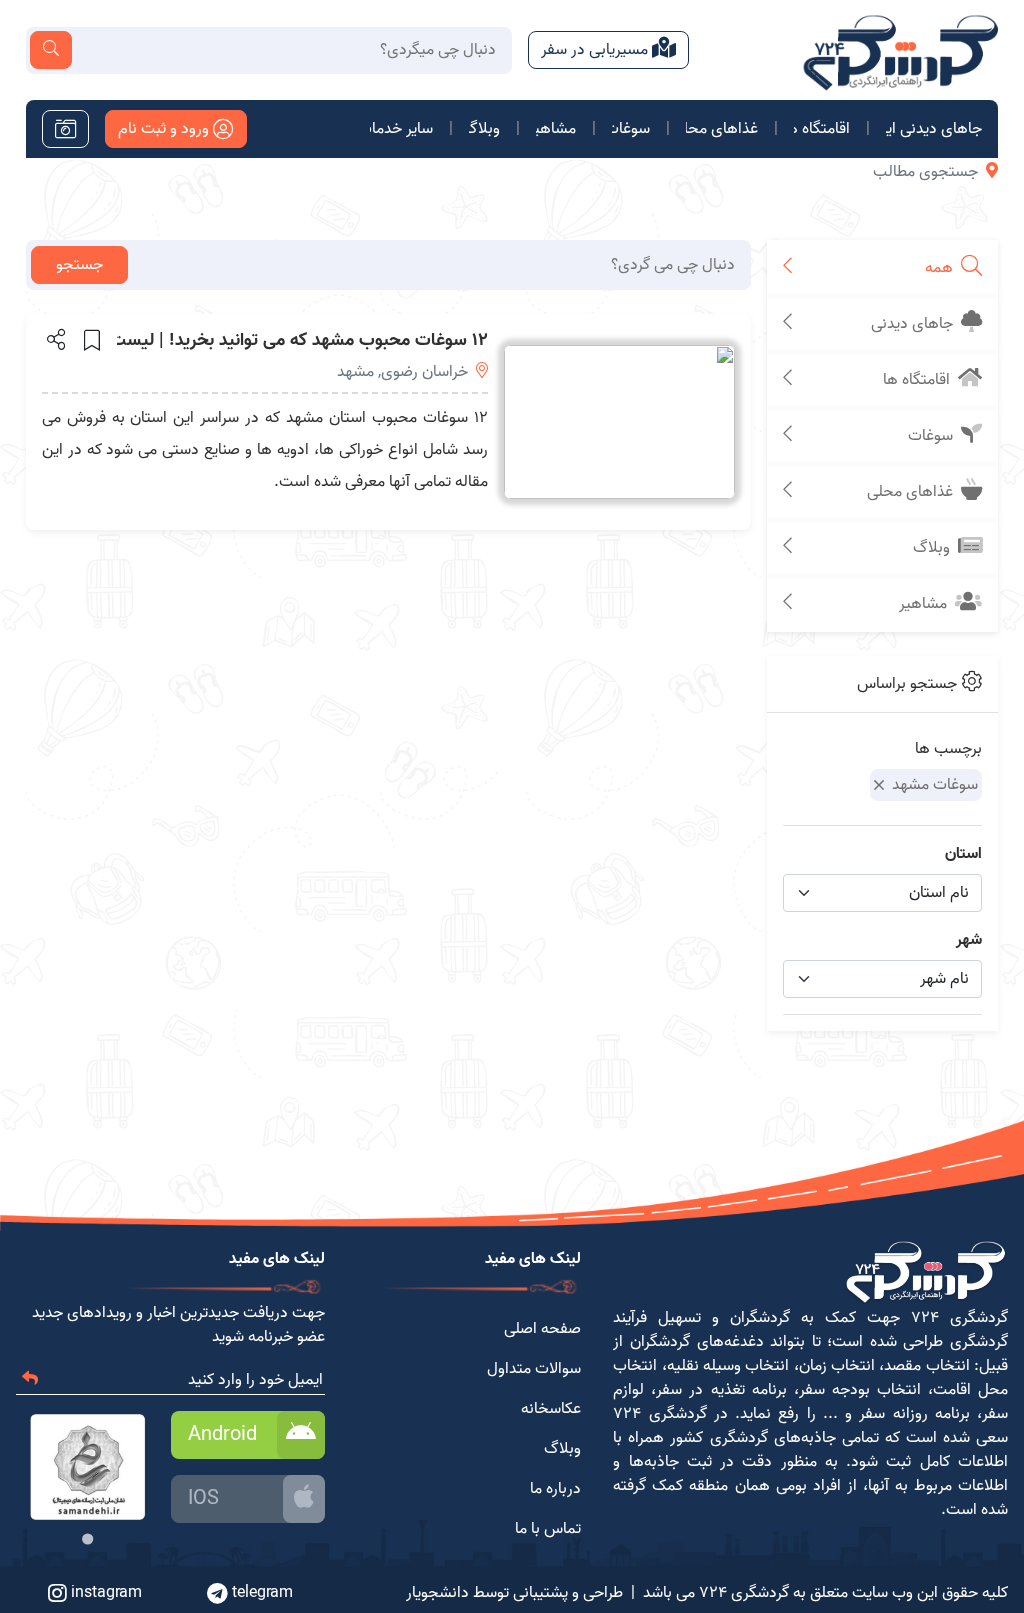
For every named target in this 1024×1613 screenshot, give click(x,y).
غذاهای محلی (722, 129)
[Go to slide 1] (87, 1539)
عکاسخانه (551, 1409)
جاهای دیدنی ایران (934, 129)
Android (222, 1435)
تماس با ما (548, 1529)
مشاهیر (556, 129)
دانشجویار (437, 1593)
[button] (54, 339)
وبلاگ (484, 129)
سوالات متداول (534, 1369)
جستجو (79, 265)
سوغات (631, 129)
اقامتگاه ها (822, 129)
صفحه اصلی (542, 1329)
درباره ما (555, 1489)
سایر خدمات (401, 129)
